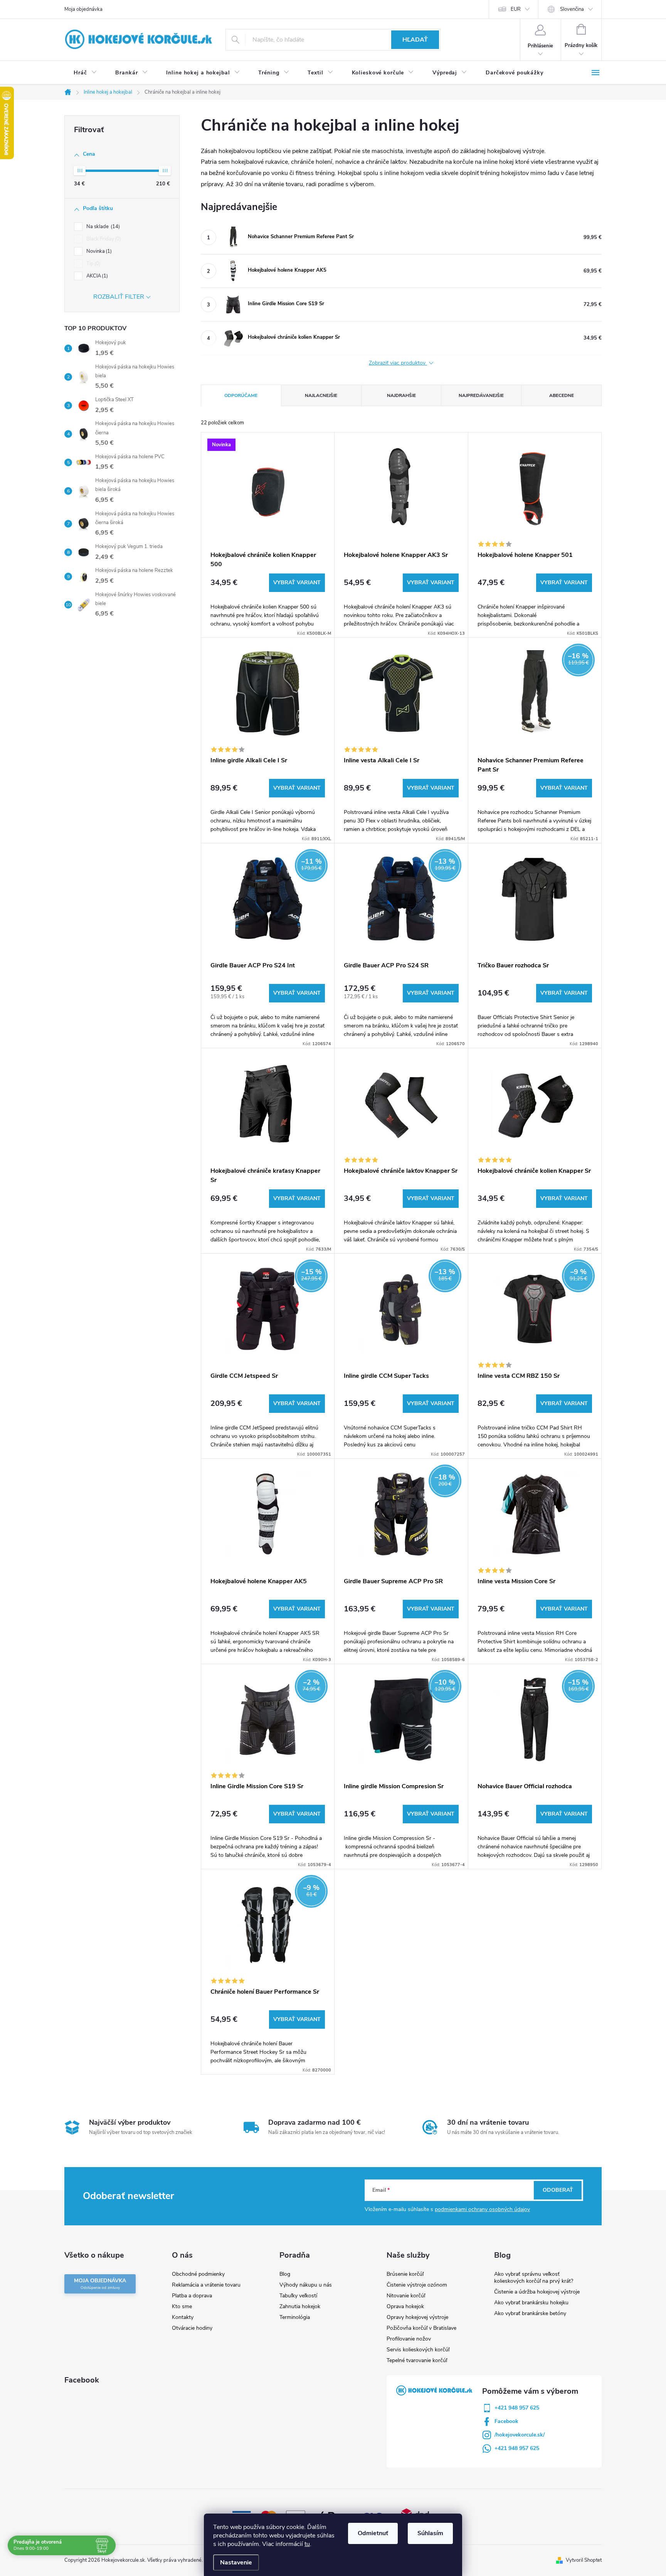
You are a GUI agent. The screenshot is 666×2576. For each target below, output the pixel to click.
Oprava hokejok (405, 2306)
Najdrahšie (401, 395)
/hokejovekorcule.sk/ (520, 2435)
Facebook (506, 2421)
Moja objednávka (83, 9)
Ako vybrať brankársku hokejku (531, 2303)
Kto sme (182, 2306)
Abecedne (562, 395)
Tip (93, 264)
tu (307, 2544)
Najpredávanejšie (481, 395)
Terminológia (295, 2317)
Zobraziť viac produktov (398, 363)
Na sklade (102, 227)
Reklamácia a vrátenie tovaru (206, 2285)
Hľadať (415, 40)
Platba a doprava (192, 2296)
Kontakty (183, 2317)
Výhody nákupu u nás (306, 2285)
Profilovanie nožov (409, 2339)
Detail (297, 583)
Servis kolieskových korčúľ (418, 2350)
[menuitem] (85, 73)
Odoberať (558, 2190)
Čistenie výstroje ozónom (417, 2285)
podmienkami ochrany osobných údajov (482, 2209)
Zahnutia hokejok (300, 2306)
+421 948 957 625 (517, 2408)
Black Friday (103, 239)
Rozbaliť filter (119, 297)
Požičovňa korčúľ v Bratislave (421, 2328)
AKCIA (96, 276)
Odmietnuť (373, 2533)
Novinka (98, 251)
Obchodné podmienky (198, 2274)
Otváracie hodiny (192, 2328)
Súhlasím (430, 2533)
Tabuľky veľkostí (298, 2296)
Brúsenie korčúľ (405, 2274)
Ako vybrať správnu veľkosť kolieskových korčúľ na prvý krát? (534, 2278)
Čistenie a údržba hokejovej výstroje (537, 2292)
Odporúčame (241, 395)
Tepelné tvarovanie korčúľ (417, 2360)
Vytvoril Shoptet (584, 2560)
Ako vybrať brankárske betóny (530, 2313)
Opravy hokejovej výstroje (417, 2317)
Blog (285, 2274)
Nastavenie (236, 2563)
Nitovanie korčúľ (406, 2296)
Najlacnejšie (321, 395)
